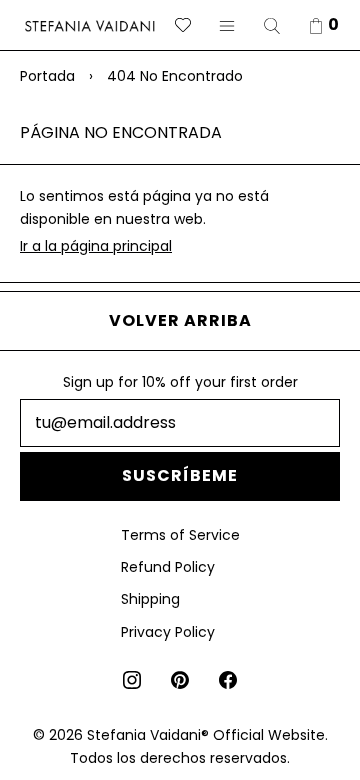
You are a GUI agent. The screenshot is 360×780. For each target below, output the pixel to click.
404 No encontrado (175, 76)
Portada (47, 76)
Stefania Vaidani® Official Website (206, 735)
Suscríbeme (180, 475)
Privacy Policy (168, 632)
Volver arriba (180, 320)
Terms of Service (180, 535)
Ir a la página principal (96, 246)
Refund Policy (168, 567)
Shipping (150, 599)
